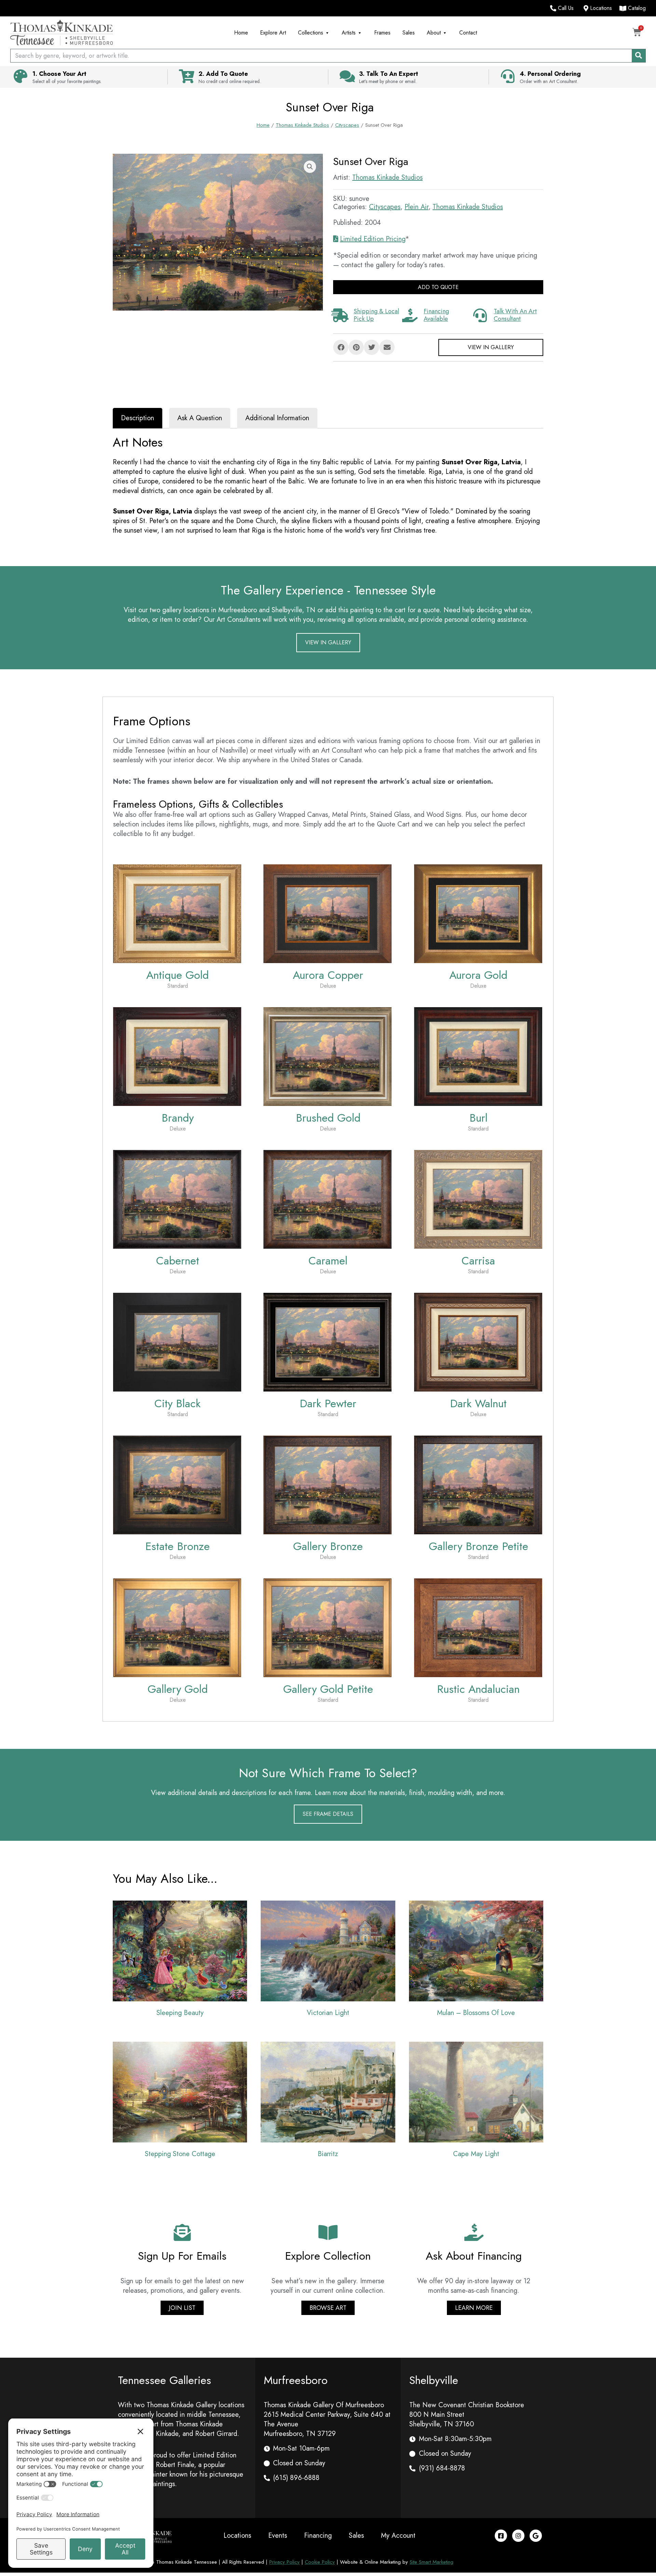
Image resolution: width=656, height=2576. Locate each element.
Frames (382, 33)
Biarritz (328, 2154)
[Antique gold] (177, 913)
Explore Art (273, 33)
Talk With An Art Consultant (515, 315)
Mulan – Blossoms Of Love (476, 2013)
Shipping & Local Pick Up (376, 315)
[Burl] (478, 1056)
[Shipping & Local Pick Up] (340, 315)
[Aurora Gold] (478, 913)
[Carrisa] (478, 1199)
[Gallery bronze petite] (478, 1484)
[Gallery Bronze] (327, 1484)
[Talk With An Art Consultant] (480, 315)
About (434, 33)
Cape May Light (476, 2154)
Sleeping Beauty (180, 2013)
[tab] (138, 418)
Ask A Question (200, 418)
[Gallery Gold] (177, 1627)
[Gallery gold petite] (327, 1627)
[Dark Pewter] (327, 1341)
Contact (468, 33)
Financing (318, 2536)
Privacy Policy (284, 2562)
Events (278, 2536)
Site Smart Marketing (432, 2562)
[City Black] (177, 1341)
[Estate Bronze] (177, 1484)
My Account (398, 2536)
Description (138, 418)
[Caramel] (327, 1199)
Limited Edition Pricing (373, 239)
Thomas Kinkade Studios (302, 125)
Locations (237, 2536)
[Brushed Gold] (327, 1056)
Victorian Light (328, 2013)
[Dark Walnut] (478, 1341)
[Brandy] (177, 1056)
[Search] (639, 56)
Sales (409, 33)
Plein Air (416, 207)
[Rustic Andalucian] (478, 1627)
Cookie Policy (320, 2562)
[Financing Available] (410, 315)
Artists (349, 33)
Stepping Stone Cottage (180, 2154)
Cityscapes (347, 125)
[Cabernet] (177, 1199)
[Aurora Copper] (327, 913)
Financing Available (436, 315)
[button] (310, 167)
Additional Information (277, 418)
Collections (311, 33)
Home (241, 33)
